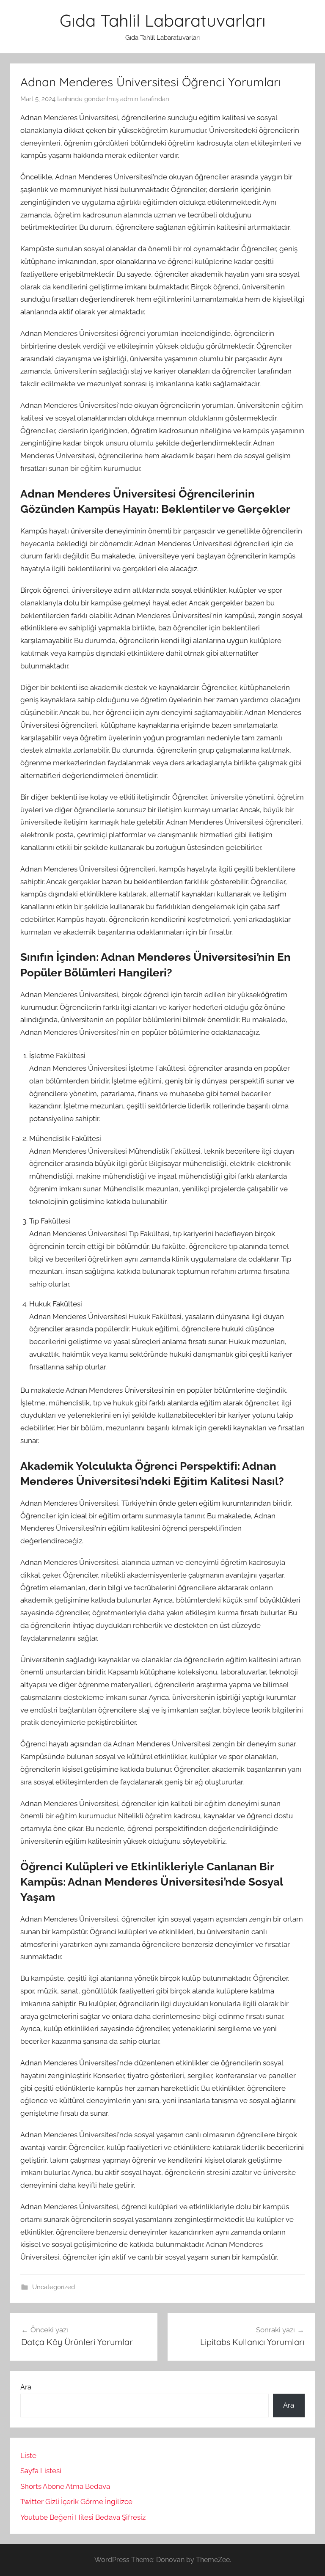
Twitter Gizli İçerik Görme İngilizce (76, 2502)
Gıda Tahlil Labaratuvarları (163, 20)
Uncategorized (54, 2287)
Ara (26, 2387)
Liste (28, 2455)
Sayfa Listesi (41, 2471)
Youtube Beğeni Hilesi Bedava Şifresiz (83, 2517)
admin (129, 99)
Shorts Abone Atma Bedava (65, 2486)
